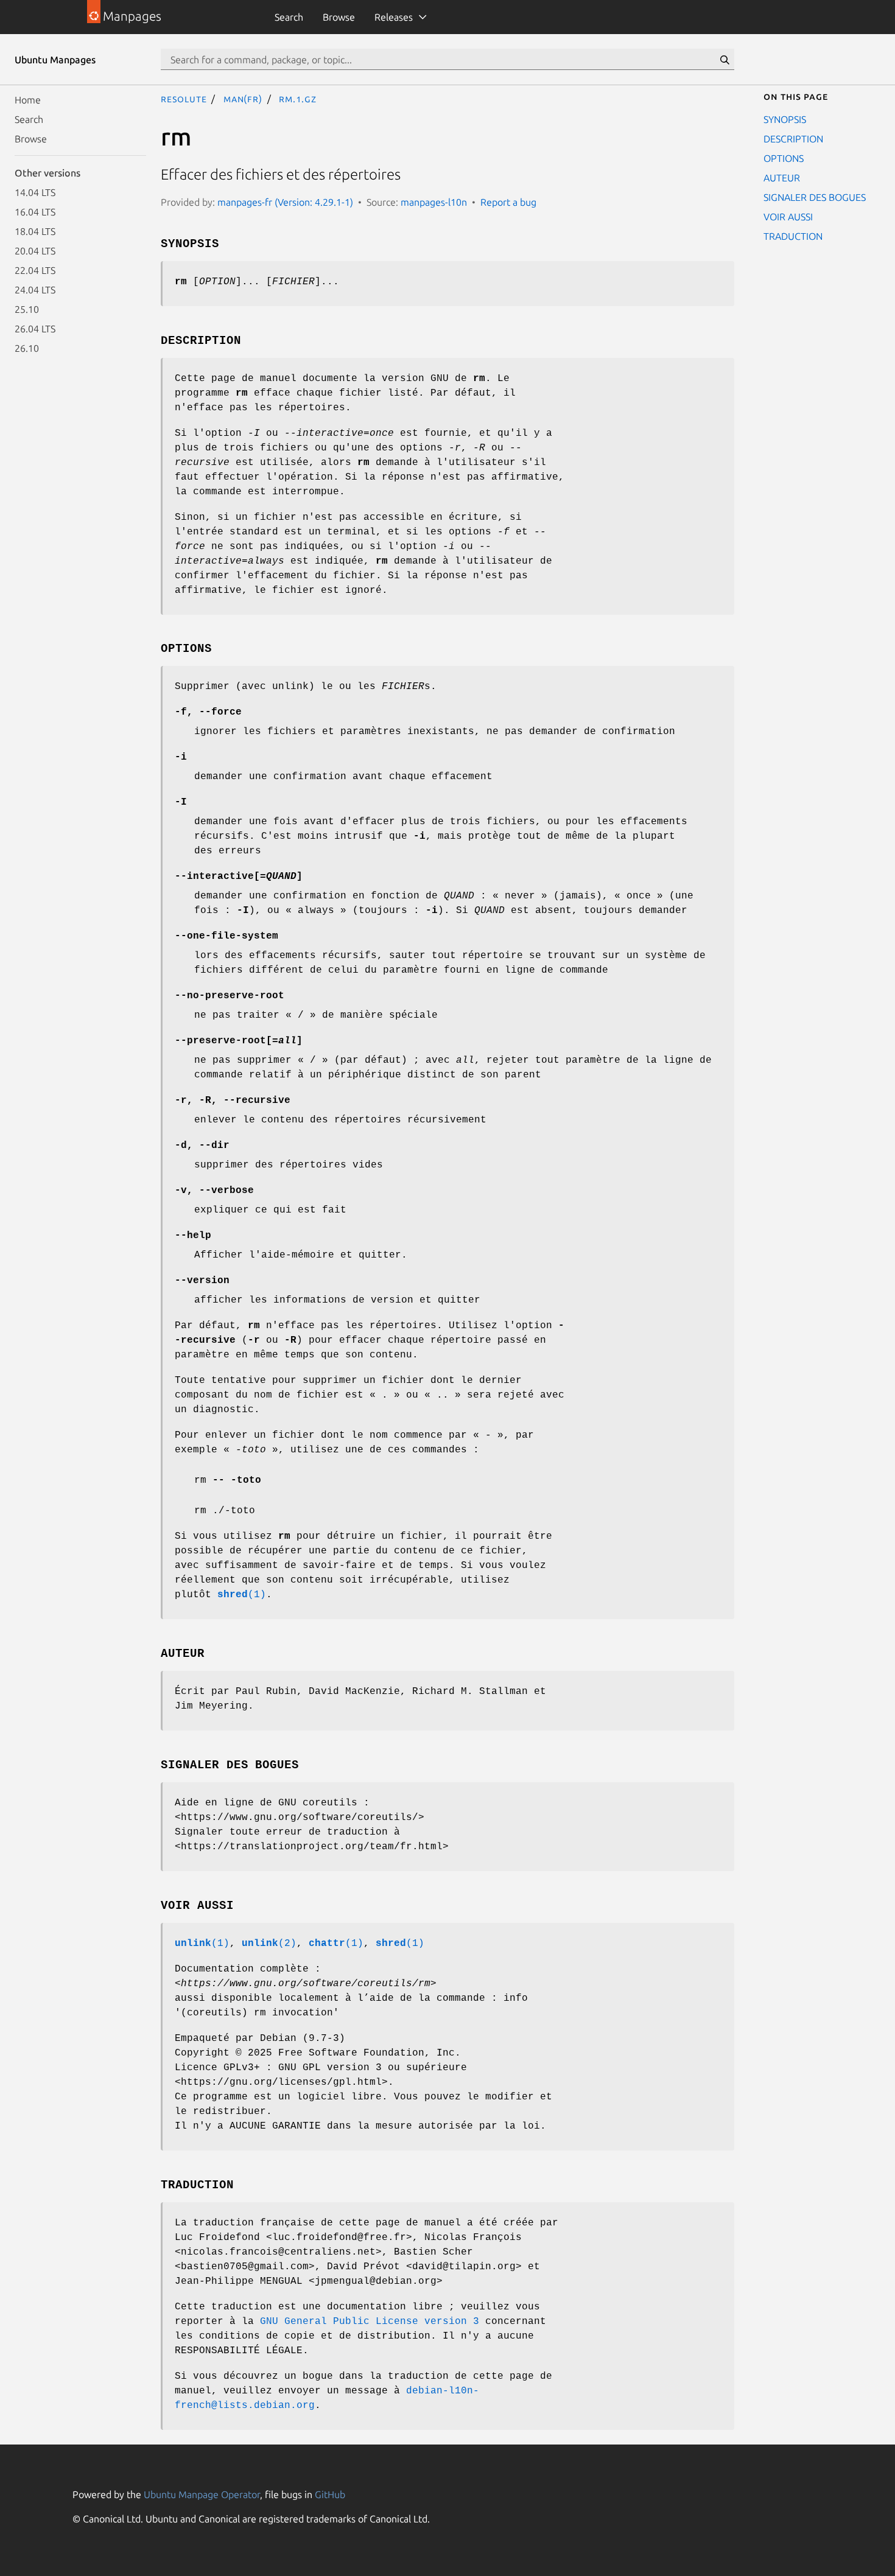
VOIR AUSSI (788, 217)
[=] (239, 877)
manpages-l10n (434, 202)
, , (233, 1101)
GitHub (330, 2494)
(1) (242, 1595)
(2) (269, 1944)
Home (28, 100)
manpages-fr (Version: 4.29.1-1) (285, 202)
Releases (394, 17)
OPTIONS (784, 158)
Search (289, 17)
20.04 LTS (35, 251)
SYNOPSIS (785, 119)
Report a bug (508, 202)
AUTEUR (782, 178)
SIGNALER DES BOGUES (815, 197)
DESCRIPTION (793, 139)
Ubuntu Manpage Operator (202, 2494)
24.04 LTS (35, 290)
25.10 (27, 309)
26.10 (27, 348)
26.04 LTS (35, 329)
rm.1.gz (298, 99)
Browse (339, 17)
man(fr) (243, 99)
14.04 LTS (35, 192)
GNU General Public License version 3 (370, 2322)
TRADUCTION (793, 236)
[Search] (725, 60)
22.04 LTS (35, 270)
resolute (184, 99)
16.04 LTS (35, 212)
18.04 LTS (35, 231)
